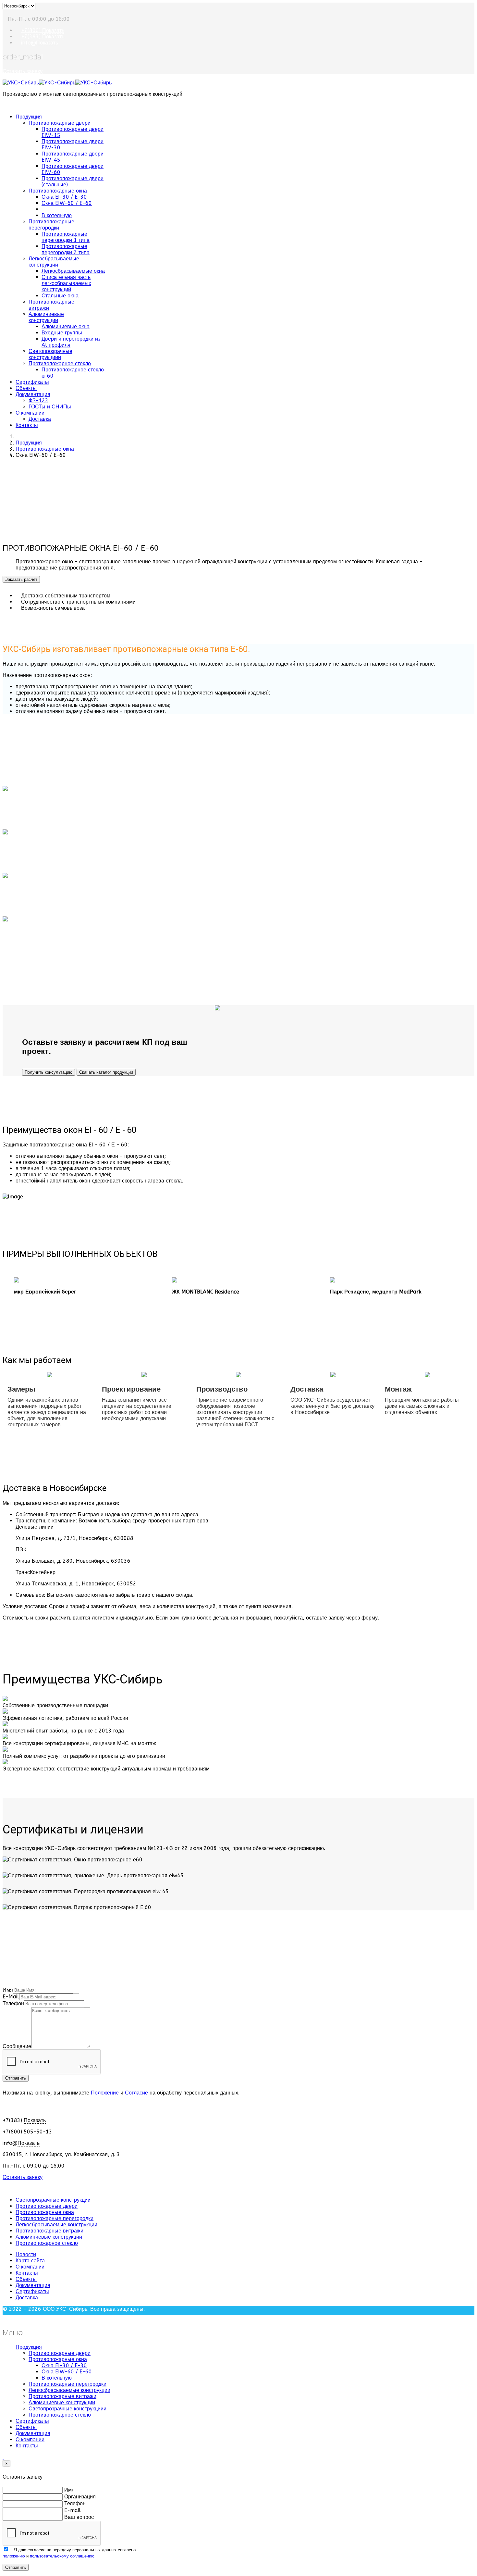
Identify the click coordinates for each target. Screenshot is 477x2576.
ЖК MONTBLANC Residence (206, 1292)
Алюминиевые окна (66, 326)
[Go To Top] (3, 2457)
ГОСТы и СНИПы (50, 407)
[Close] (5, 2318)
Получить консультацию (49, 1072)
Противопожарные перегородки (51, 225)
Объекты (26, 388)
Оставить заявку (23, 71)
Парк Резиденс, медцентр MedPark (376, 1292)
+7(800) (43, 30)
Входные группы (62, 333)
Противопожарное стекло (60, 363)
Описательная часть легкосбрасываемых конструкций (66, 283)
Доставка (40, 419)
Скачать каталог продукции (106, 1072)
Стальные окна (60, 296)
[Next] (8, 536)
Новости (26, 2254)
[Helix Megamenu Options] (5, 105)
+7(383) (43, 37)
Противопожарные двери (60, 123)
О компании (30, 413)
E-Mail (11, 1997)
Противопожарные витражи (49, 2231)
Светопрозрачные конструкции (53, 2200)
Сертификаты (32, 382)
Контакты (27, 425)
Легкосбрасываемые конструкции (54, 262)
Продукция (29, 117)
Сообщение (17, 2046)
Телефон (13, 2003)
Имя (8, 1990)
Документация (33, 394)
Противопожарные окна (58, 191)
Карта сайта (30, 2261)
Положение (105, 2093)
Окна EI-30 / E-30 (64, 197)
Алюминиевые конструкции (46, 317)
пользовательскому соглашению (62, 2556)
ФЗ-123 (38, 400)
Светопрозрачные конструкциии (50, 354)
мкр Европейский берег (45, 1292)
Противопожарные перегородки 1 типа (66, 237)
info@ (40, 43)
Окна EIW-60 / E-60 (67, 203)
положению (14, 2556)
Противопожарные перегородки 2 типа (66, 249)
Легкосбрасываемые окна (73, 271)
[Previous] (5, 536)
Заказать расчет (21, 579)
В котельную (57, 215)
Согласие (136, 2093)
